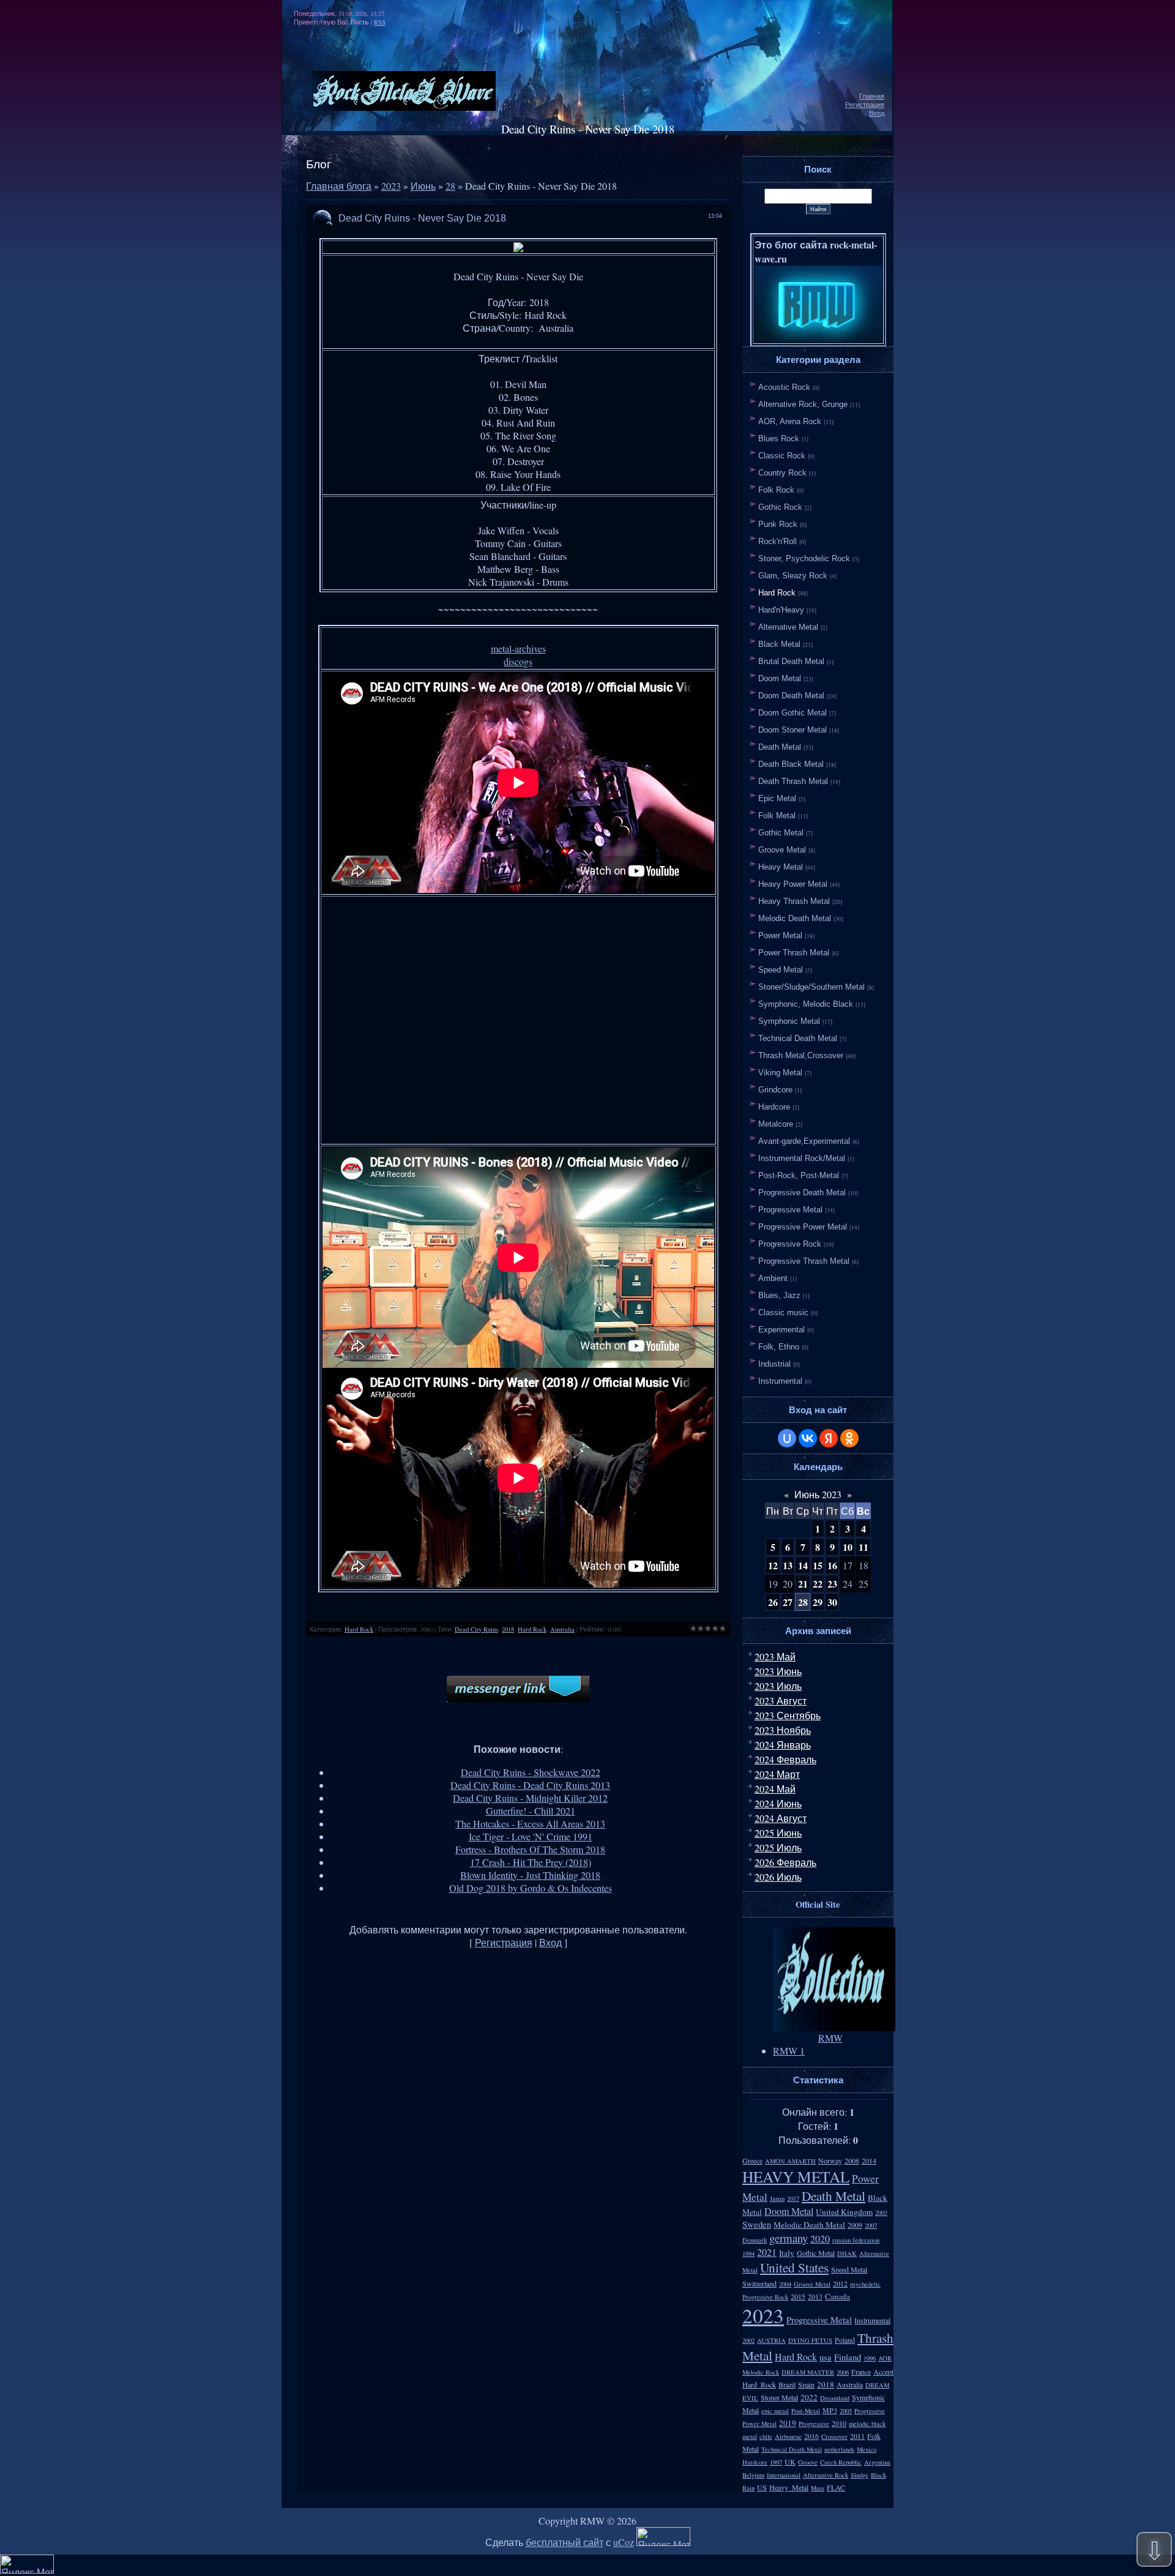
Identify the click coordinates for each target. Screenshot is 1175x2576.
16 (832, 1565)
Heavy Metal (781, 867)
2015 (798, 2296)
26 (773, 1602)
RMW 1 (789, 2051)
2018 (508, 1629)
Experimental (781, 1330)
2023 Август (781, 1701)
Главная (872, 96)
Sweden (757, 2224)
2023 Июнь (778, 1671)
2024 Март (777, 1774)
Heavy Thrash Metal (794, 901)
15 (818, 1565)
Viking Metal (780, 1073)
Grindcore (775, 1090)
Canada (837, 2296)
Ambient (773, 1278)
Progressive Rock (790, 1244)
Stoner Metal (779, 2397)
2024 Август (781, 1818)
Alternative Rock (826, 2475)
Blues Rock (779, 439)
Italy (787, 2253)
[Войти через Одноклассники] (849, 1438)
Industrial (774, 1364)
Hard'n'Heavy (781, 610)
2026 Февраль (785, 1862)
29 (818, 1602)
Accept (883, 2372)
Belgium (753, 2475)
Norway (830, 2160)
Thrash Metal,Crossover (801, 1055)
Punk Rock (778, 524)
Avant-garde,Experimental (804, 1141)
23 (832, 1584)
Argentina (877, 2462)
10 (848, 1547)
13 (788, 1565)
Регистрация (865, 105)
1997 (776, 2462)
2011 (857, 2436)
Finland (848, 2357)
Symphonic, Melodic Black (806, 1004)
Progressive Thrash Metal (804, 1261)
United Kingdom (844, 2212)
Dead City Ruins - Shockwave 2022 (531, 1772)
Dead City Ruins (476, 1629)
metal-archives (518, 648)
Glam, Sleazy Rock (793, 576)
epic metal (775, 2411)
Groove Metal (782, 850)
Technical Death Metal (798, 1038)
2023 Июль (778, 1686)
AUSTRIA (771, 2340)
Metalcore (776, 1124)
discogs (518, 661)
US (762, 2487)
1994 (748, 2253)
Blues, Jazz (779, 1295)
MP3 (830, 2410)
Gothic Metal (781, 833)
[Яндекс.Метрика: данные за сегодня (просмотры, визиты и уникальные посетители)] (663, 2537)
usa (826, 2357)
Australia (562, 1629)
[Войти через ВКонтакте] (808, 1438)
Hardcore (774, 1107)
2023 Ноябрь (783, 1730)
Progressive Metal (790, 1210)
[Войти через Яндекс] (829, 1438)
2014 (869, 2160)
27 (788, 1602)
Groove (808, 2462)
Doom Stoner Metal (793, 730)
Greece (752, 2160)
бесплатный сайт (565, 2542)
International (784, 2475)
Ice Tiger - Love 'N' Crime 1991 (531, 1836)
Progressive (814, 2424)
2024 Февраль (785, 1759)
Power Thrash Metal (794, 953)
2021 (767, 2252)
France (861, 2372)
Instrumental (780, 1381)
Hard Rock (359, 1629)
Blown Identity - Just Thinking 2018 (530, 1875)
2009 (855, 2225)
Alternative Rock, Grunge (803, 404)
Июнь (423, 186)
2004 (785, 2284)
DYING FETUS (810, 2340)
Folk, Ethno (779, 1347)
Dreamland (835, 2398)
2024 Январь (783, 1745)
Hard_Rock (759, 2384)
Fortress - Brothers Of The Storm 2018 (530, 1849)
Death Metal (780, 747)
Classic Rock (782, 456)
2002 (748, 2340)
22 (818, 1584)
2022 (809, 2397)
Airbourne (788, 2436)
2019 (788, 2423)
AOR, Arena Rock (790, 421)
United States (794, 2267)
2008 (852, 2160)
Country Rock (782, 473)
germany (789, 2238)
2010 (839, 2423)
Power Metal (780, 935)
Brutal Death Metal (791, 661)
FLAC (836, 2487)
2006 (843, 2372)
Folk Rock (776, 490)
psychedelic (865, 2284)
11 (864, 1547)
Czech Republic (841, 2462)
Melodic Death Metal (795, 918)
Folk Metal (777, 816)
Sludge (860, 2475)
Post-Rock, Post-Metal (799, 1175)
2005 (846, 2411)
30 (832, 1602)
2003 (881, 2212)
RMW (830, 2038)
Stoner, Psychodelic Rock (804, 558)
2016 (811, 2436)
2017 (793, 2198)
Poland (845, 2340)
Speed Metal (781, 970)
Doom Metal (780, 678)
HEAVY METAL (796, 2176)
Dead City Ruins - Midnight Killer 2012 (530, 1798)
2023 (391, 186)
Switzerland (759, 2283)
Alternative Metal (788, 627)
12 (773, 1565)
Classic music (783, 1312)
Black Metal (779, 644)
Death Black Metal (791, 764)
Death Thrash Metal (793, 781)
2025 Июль (778, 1847)
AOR (885, 2358)
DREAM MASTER (808, 2372)
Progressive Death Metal (802, 1193)
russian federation (856, 2240)
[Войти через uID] (787, 1438)
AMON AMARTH (790, 2161)
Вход (877, 113)
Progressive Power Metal (803, 1227)
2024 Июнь (778, 1803)
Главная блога (339, 186)
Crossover (834, 2436)
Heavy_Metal (789, 2487)
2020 (820, 2238)
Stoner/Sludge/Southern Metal (811, 987)
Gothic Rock (780, 507)
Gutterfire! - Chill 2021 (531, 1811)
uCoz (624, 2542)
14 (803, 1565)
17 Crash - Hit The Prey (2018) (531, 1862)
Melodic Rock (761, 2372)
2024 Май (775, 1789)
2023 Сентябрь (788, 1715)
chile (766, 2436)
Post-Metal (806, 2411)
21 (803, 1584)
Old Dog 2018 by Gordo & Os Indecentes (531, 1888)
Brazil (787, 2384)
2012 (840, 2283)
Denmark (755, 2240)
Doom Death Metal (791, 696)
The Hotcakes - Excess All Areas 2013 (530, 1824)
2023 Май (775, 1656)
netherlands (839, 2449)
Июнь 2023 (818, 1494)
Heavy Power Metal (793, 884)
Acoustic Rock (784, 387)
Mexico (867, 2449)
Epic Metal (777, 798)
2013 (815, 2296)
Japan (777, 2198)
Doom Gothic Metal (793, 713)
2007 (871, 2225)
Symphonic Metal (789, 1021)
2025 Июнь (778, 1833)
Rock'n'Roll (778, 541)
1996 (870, 2358)
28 (450, 186)
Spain (806, 2384)
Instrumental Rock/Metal (802, 1158)
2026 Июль (778, 1877)
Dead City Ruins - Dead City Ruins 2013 (530, 1785)
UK (790, 2462)
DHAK (847, 2253)
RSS (380, 22)
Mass (818, 2488)
